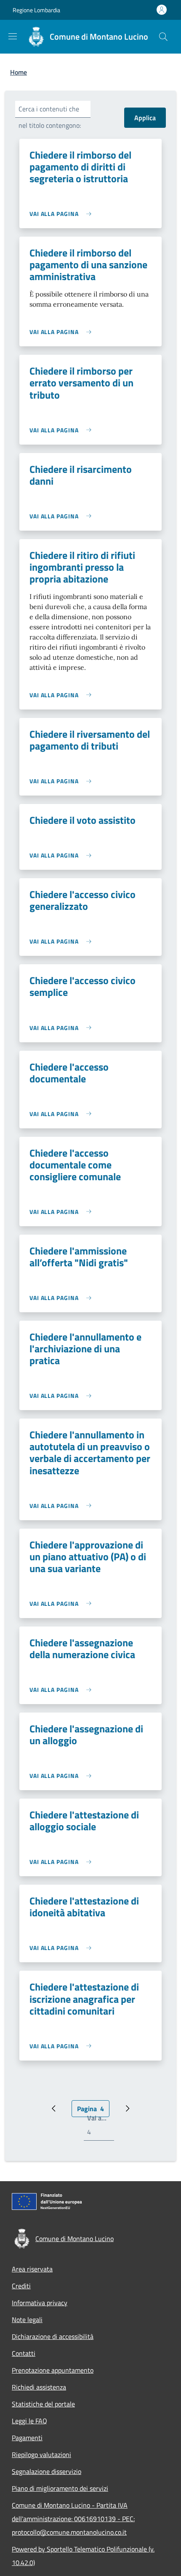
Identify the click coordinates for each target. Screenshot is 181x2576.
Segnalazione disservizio (47, 2471)
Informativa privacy (40, 2303)
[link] (63, 214)
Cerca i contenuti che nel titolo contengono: (50, 117)
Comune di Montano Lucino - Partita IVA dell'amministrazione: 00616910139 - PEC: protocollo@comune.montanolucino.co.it (73, 2519)
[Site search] (163, 37)
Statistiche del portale (43, 2404)
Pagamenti (27, 2438)
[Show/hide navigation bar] (13, 36)
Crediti (21, 2286)
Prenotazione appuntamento (53, 2370)
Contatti (24, 2353)
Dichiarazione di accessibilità (53, 2336)
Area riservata (32, 2269)
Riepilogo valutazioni (41, 2455)
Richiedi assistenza (39, 2387)
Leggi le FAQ (29, 2421)
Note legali (27, 2320)
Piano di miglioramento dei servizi (60, 2488)
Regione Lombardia (36, 10)
